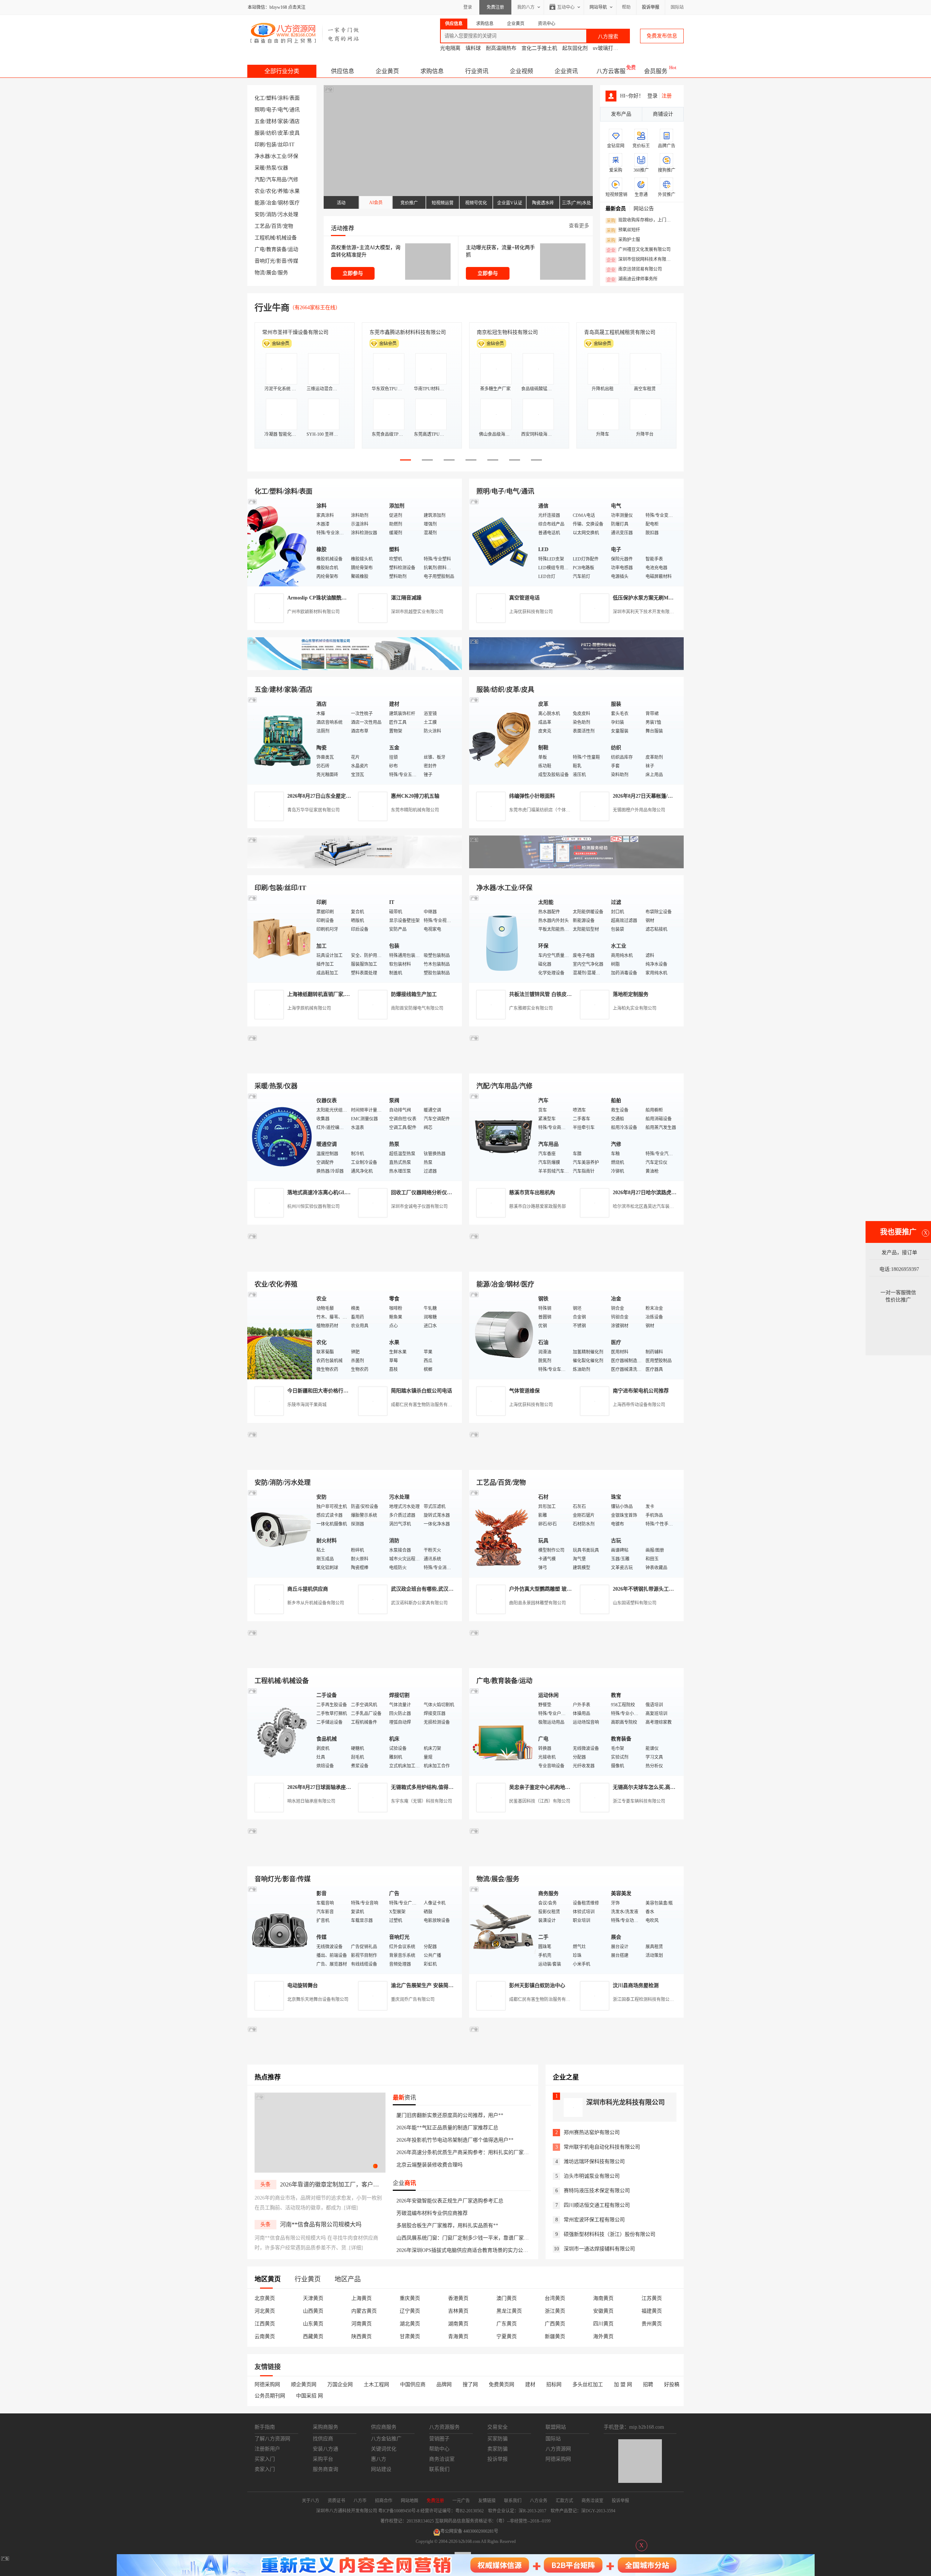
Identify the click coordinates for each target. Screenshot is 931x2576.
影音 (281, 261)
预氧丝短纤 (623, 230)
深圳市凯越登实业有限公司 (417, 612)
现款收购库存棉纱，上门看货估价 (641, 220)
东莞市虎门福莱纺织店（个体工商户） (546, 810)
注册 (667, 96)
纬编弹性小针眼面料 (532, 796)
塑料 (271, 98)
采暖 (260, 168)
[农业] (280, 1335)
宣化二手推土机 (539, 48)
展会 (271, 273)
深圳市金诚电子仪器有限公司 (419, 1207)
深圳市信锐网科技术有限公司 (641, 260)
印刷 (260, 145)
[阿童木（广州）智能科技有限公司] (355, 1263)
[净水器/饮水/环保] (502, 938)
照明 (260, 110)
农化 (271, 191)
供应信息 (343, 71)
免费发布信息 (662, 36)
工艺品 (262, 226)
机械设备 (287, 238)
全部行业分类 (282, 71)
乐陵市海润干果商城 (307, 1405)
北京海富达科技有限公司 (505, 332)
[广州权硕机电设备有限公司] (576, 668)
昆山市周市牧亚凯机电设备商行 (405, 332)
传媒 (293, 261)
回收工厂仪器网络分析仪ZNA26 (427, 1193)
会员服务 (656, 71)
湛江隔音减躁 (406, 598)
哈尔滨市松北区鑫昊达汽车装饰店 (646, 1207)
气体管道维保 (524, 1391)
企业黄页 (387, 71)
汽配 (260, 180)
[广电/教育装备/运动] (502, 1731)
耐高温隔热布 (501, 48)
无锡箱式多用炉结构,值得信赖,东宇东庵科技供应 (446, 1787)
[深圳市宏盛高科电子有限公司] (576, 1461)
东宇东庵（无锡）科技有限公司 (421, 1801)
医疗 (295, 203)
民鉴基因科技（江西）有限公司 (540, 1801)
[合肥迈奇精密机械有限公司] (355, 1858)
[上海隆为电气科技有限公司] (576, 1263)
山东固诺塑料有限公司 (635, 1603)
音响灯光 (265, 261)
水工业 (279, 156)
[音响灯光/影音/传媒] (280, 1929)
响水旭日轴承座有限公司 (311, 1801)
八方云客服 (611, 71)
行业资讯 (477, 71)
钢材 (283, 203)
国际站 (677, 7)
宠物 (288, 226)
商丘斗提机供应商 (308, 1589)
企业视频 (522, 71)
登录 (468, 7)
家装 (283, 121)
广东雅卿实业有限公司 (531, 1008)
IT (292, 145)
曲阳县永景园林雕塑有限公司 (538, 1603)
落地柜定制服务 (631, 994)
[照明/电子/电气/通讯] (502, 542)
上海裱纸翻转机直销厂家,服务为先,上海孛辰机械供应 (347, 994)
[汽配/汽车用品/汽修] (502, 1137)
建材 (271, 121)
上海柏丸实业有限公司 (635, 1008)
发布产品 (621, 114)
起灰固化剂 (575, 48)
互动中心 (566, 7)
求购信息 (432, 71)
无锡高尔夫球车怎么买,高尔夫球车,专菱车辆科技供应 (673, 1787)
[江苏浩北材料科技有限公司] (576, 1065)
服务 (283, 273)
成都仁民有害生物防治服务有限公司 (426, 1405)
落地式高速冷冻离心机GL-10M (322, 1193)
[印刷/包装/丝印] (280, 938)
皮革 (283, 133)
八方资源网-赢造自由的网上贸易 (305, 33)
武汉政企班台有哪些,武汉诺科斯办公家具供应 (443, 1589)
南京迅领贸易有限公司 (634, 270)
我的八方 (526, 7)
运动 (293, 249)
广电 (260, 249)
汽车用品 (276, 180)
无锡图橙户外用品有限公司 (639, 810)
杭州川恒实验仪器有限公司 (313, 1207)
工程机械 (265, 238)
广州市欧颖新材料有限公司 (313, 612)
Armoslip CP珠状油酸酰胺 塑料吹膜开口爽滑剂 (341, 598)
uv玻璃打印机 (608, 48)
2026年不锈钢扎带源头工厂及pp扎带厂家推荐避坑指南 (674, 1589)
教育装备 (276, 249)
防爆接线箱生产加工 (414, 994)
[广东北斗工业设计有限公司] (355, 867)
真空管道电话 (524, 598)
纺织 (271, 133)
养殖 (283, 191)
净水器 (262, 156)
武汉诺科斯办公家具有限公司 (419, 1603)
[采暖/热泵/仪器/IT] (280, 1137)
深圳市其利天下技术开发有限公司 (646, 612)
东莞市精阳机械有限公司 (415, 810)
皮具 (295, 133)
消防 (271, 214)
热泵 (271, 168)
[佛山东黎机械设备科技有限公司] (355, 668)
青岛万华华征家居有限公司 (313, 810)
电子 (271, 110)
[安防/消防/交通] (280, 1533)
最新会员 (616, 209)
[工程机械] (280, 1731)
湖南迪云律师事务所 (632, 279)
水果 (295, 191)
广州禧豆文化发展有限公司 (639, 250)
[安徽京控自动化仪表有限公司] (576, 1660)
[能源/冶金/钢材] (502, 1335)
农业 (260, 191)
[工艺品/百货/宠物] (502, 1533)
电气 (283, 110)
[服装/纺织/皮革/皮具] (502, 740)
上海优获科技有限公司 (531, 612)
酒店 (295, 121)
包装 (271, 145)
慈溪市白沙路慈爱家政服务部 (538, 1207)
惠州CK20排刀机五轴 (415, 796)
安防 (260, 214)
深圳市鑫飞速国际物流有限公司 (298, 332)
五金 (260, 121)
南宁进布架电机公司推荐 (641, 1391)
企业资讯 (566, 71)
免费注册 (495, 7)
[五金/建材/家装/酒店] (280, 740)
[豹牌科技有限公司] (355, 1065)
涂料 (283, 98)
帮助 (626, 7)
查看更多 (579, 226)
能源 (260, 203)
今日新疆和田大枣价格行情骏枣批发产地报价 (338, 1391)
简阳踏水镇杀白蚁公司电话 (421, 1391)
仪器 (283, 168)
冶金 (271, 203)
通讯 (295, 110)
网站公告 (644, 209)
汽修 (293, 180)
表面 (295, 98)
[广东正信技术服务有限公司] (576, 867)
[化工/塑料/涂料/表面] (280, 542)
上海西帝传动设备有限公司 (639, 1405)
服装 (260, 133)
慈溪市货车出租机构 (532, 1193)
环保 (293, 156)
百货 (276, 226)
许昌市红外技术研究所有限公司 (620, 332)
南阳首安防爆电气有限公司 (417, 1008)
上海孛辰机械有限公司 (309, 1008)
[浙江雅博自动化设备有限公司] (355, 1660)
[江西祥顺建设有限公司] (355, 1461)
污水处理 (288, 214)
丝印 (283, 145)
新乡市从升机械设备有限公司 (316, 1603)
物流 (260, 273)
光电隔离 (450, 48)
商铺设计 (663, 114)
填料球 (473, 48)
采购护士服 (623, 240)
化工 (260, 98)
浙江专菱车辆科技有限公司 (639, 1801)
